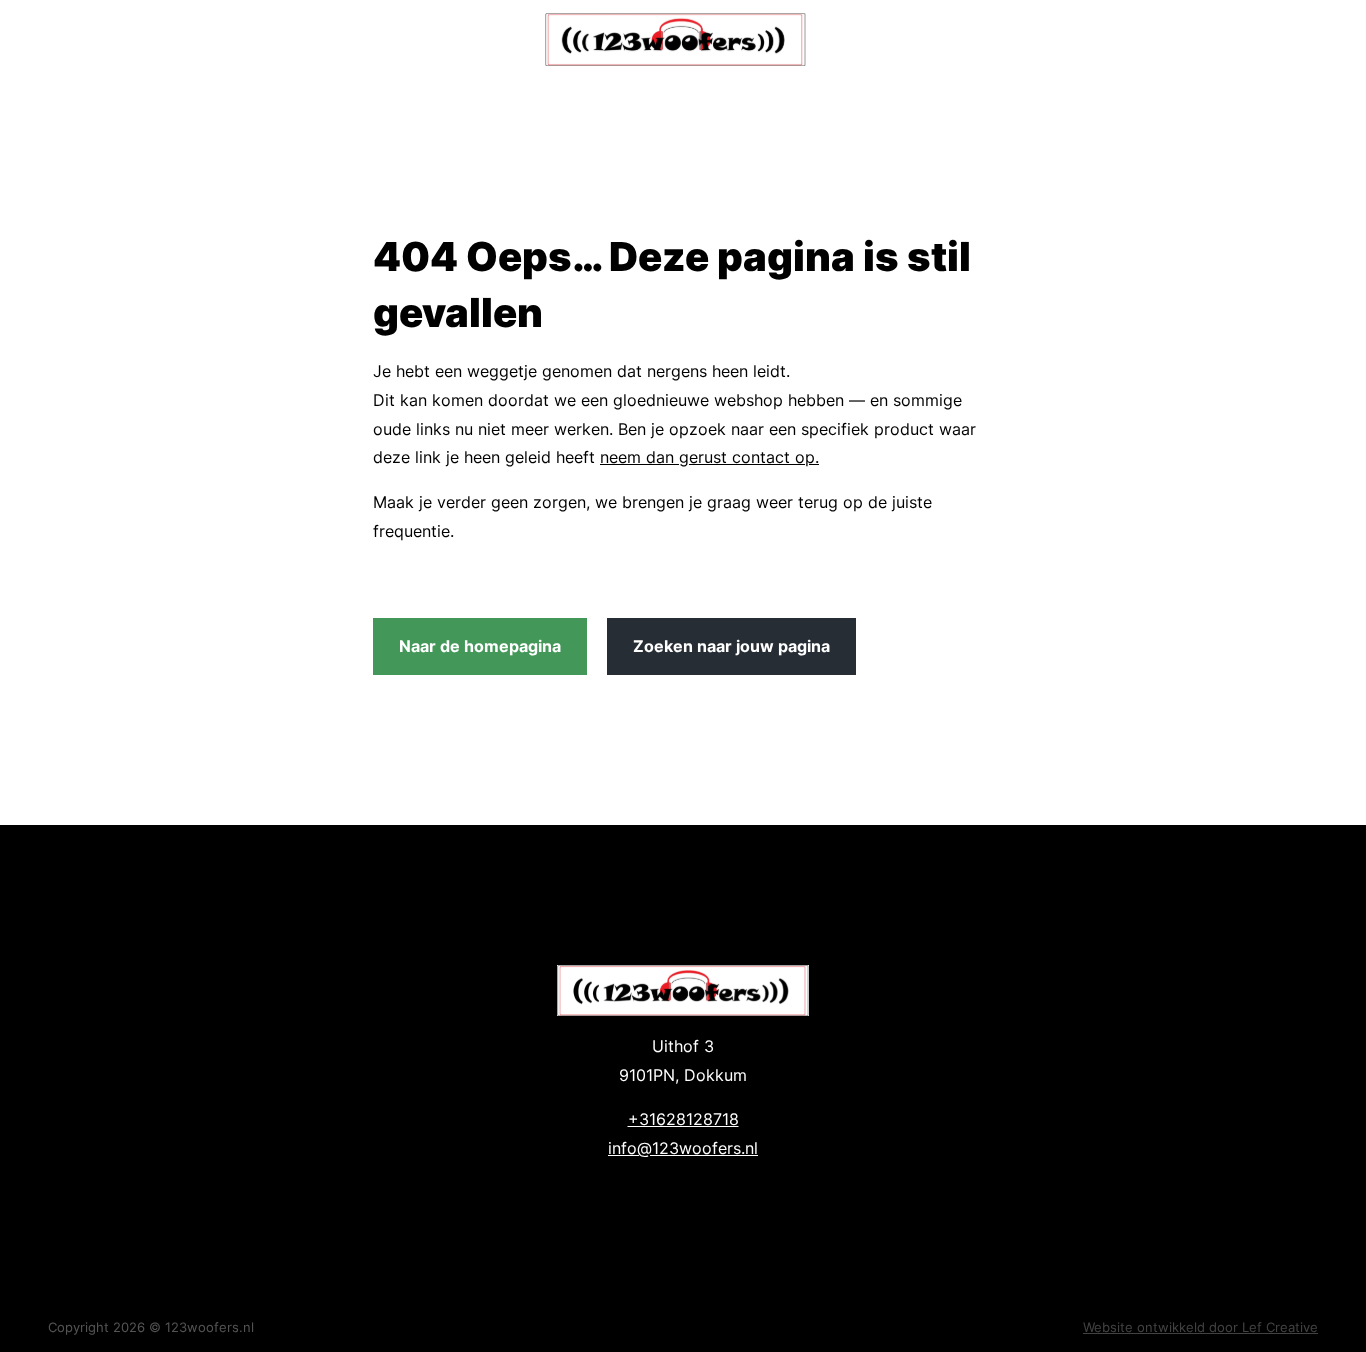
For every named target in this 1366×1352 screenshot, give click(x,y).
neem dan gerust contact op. (709, 457)
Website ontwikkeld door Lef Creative (1200, 1327)
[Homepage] (676, 39)
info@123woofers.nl (683, 1148)
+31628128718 (683, 1119)
